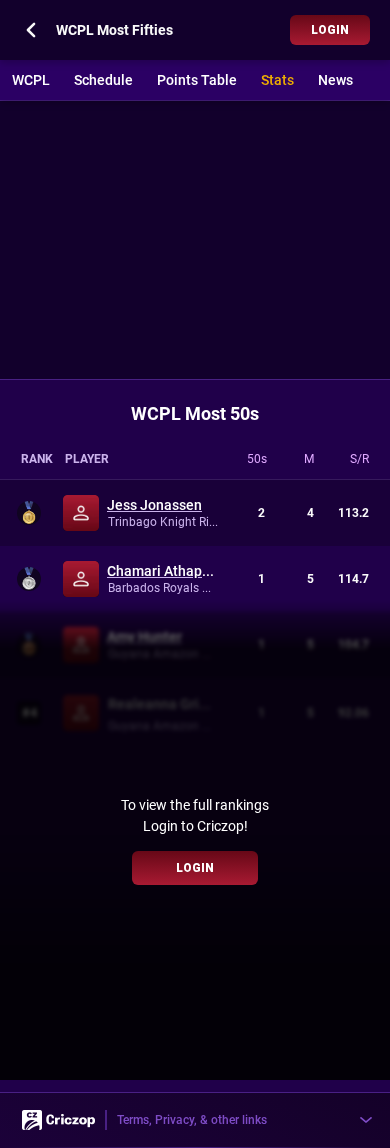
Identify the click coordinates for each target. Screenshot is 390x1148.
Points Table (197, 80)
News (335, 80)
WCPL (31, 80)
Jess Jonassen (154, 505)
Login (330, 30)
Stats (277, 80)
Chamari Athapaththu (163, 571)
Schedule (103, 80)
